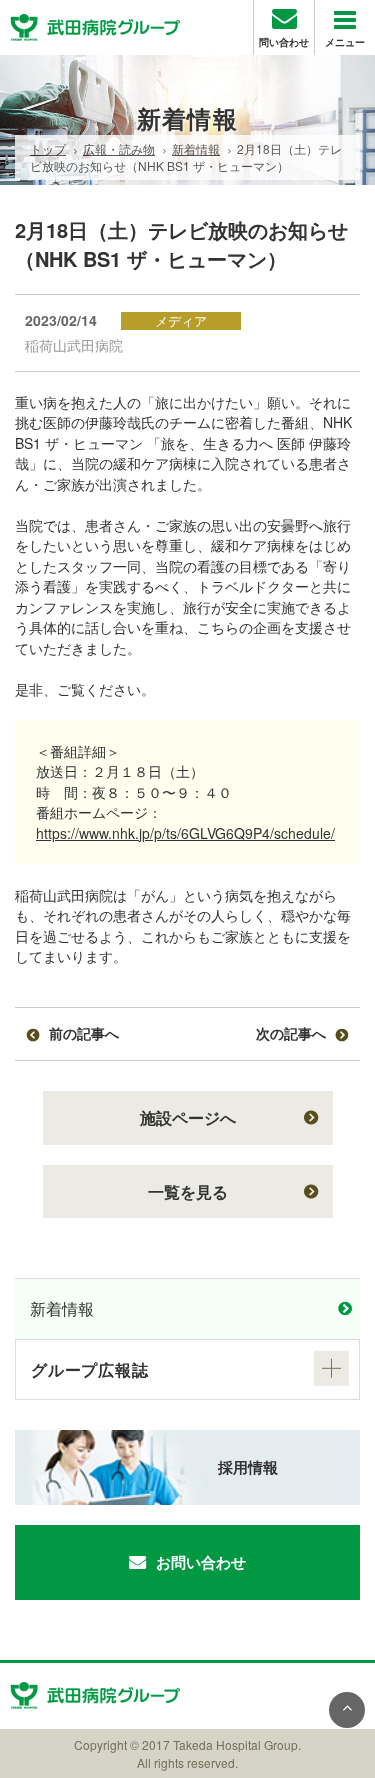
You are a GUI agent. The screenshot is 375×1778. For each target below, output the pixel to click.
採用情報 (248, 1467)
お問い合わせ (201, 1562)
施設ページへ (188, 1117)
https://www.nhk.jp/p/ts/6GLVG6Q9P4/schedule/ (185, 833)
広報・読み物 (119, 148)
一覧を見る (188, 1191)
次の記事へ (291, 1033)
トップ (48, 148)
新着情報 (196, 148)
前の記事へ (84, 1033)
